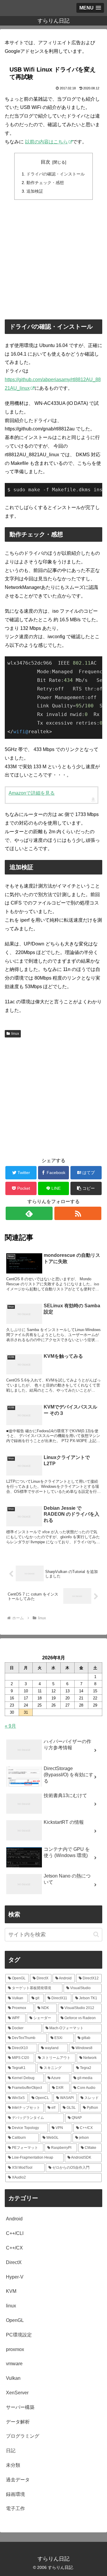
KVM (11, 2291)
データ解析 (18, 2422)
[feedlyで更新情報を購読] (29, 1213)
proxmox (15, 2349)
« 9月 (10, 1726)
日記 (11, 2451)
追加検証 (35, 191)
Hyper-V (15, 2277)
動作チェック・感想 (45, 183)
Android (14, 2219)
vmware (14, 2364)
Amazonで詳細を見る (32, 793)
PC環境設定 (19, 2335)
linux (15, 1034)
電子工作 (15, 2508)
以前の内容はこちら (46, 142)
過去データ (18, 2480)
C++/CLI (15, 2233)
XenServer (17, 2393)
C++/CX (14, 2248)
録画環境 (15, 2494)
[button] (86, 1188)
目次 (45, 162)
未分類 (13, 2465)
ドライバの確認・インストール (56, 174)
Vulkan (13, 2378)
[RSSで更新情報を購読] (78, 1213)
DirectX (14, 2262)
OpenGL (15, 2320)
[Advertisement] (53, 259)
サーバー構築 (20, 2407)
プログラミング (23, 2436)
